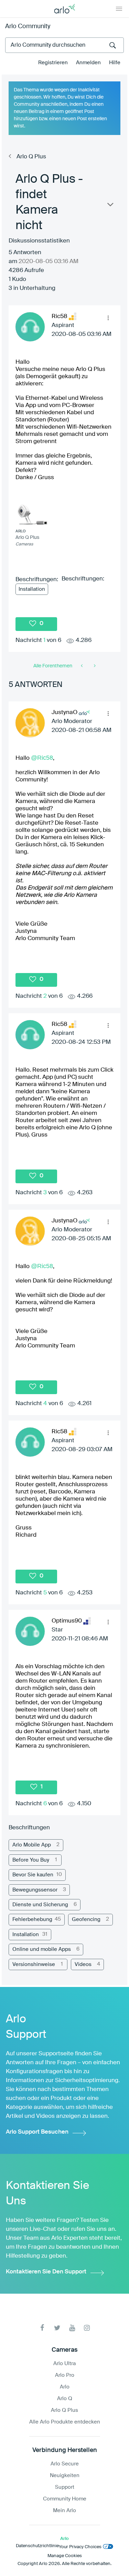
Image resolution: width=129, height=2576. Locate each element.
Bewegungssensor (35, 1890)
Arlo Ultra (64, 2364)
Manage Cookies (65, 2556)
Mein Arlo (64, 2511)
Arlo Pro (65, 2375)
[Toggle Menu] (119, 9)
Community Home (65, 2499)
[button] (108, 318)
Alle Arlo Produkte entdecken (65, 2422)
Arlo (65, 2387)
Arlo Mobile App (32, 1845)
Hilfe (115, 63)
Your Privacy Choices (80, 2547)
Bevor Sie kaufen (33, 1875)
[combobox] (64, 45)
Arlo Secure (65, 2464)
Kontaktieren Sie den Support (46, 2272)
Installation (32, 589)
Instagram (87, 2328)
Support (65, 2487)
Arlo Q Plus (31, 157)
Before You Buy (31, 1860)
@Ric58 (42, 758)
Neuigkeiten (65, 2476)
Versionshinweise (34, 1964)
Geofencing (86, 1919)
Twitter (57, 2328)
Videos (83, 1964)
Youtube (72, 2328)
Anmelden (88, 63)
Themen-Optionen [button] (110, 206)
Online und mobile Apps (42, 1949)
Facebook (42, 2328)
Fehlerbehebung (32, 1919)
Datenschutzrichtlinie (37, 2546)
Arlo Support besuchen (37, 2132)
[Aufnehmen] (94, 666)
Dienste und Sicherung (40, 1905)
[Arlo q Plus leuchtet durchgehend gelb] (82, 666)
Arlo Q (65, 2399)
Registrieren (53, 63)
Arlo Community (28, 26)
